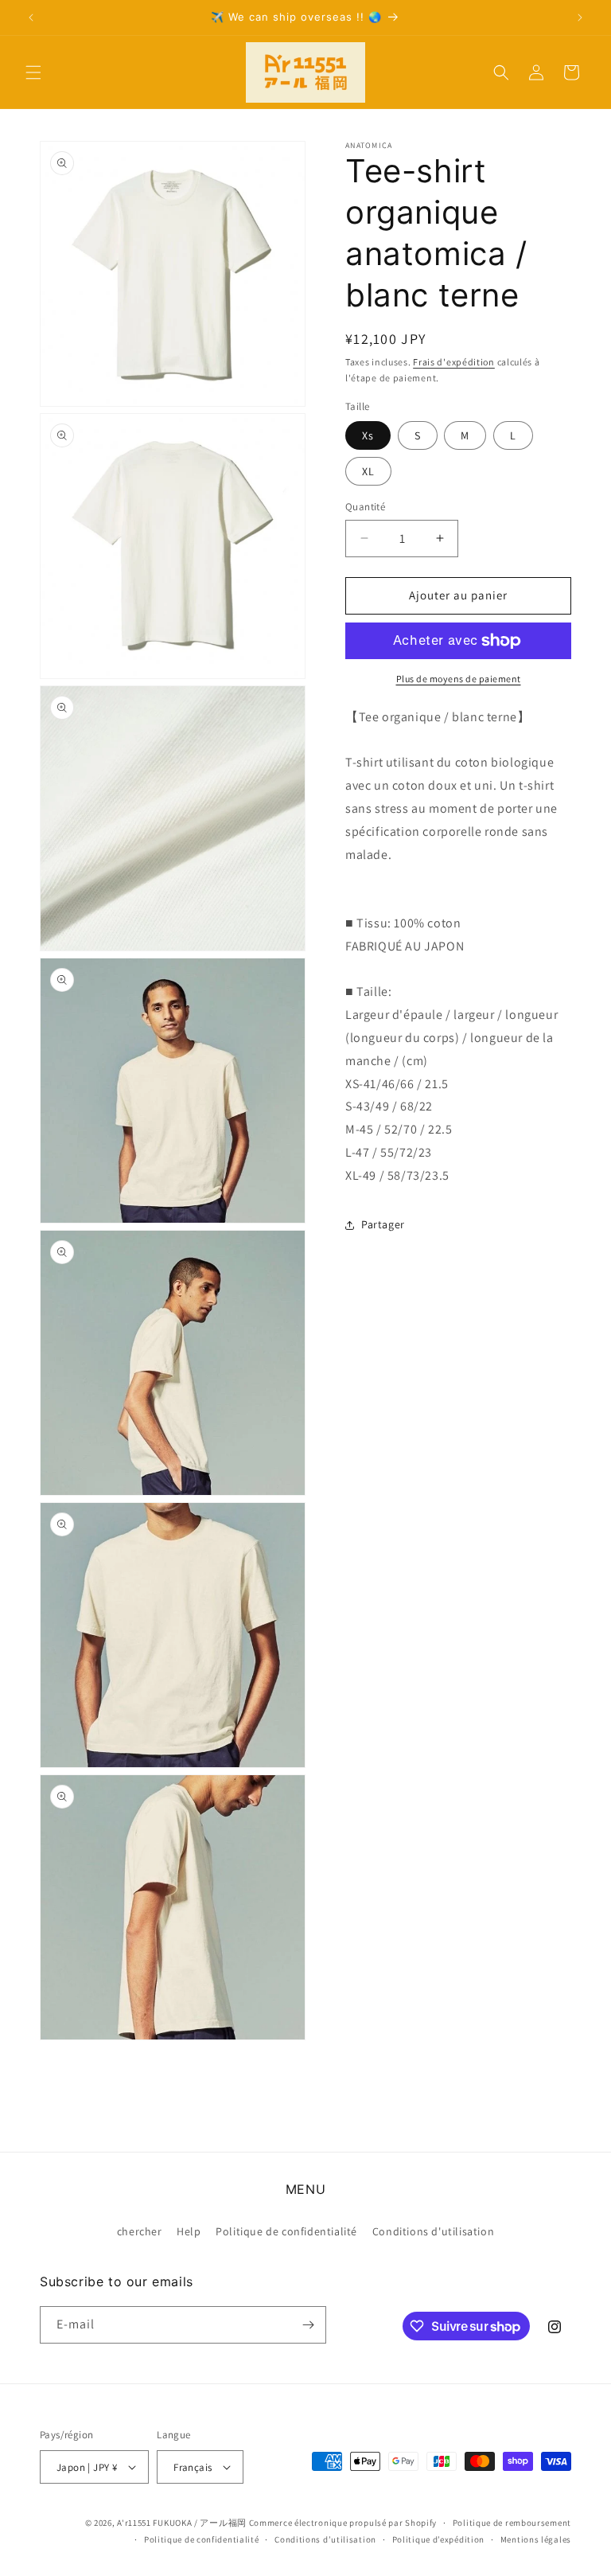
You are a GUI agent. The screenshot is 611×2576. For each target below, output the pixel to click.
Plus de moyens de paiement (459, 679)
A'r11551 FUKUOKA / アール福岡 (182, 2523)
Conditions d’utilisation (325, 2539)
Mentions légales (536, 2539)
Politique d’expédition (438, 2539)
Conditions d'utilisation (433, 2231)
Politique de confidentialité (286, 2231)
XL (368, 471)
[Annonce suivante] (580, 18)
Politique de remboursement (512, 2523)
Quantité (365, 507)
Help (189, 2231)
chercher (140, 2231)
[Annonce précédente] (31, 18)
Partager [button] (383, 1224)
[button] (33, 72)
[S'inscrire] (308, 2325)
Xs (368, 435)
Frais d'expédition (454, 362)
